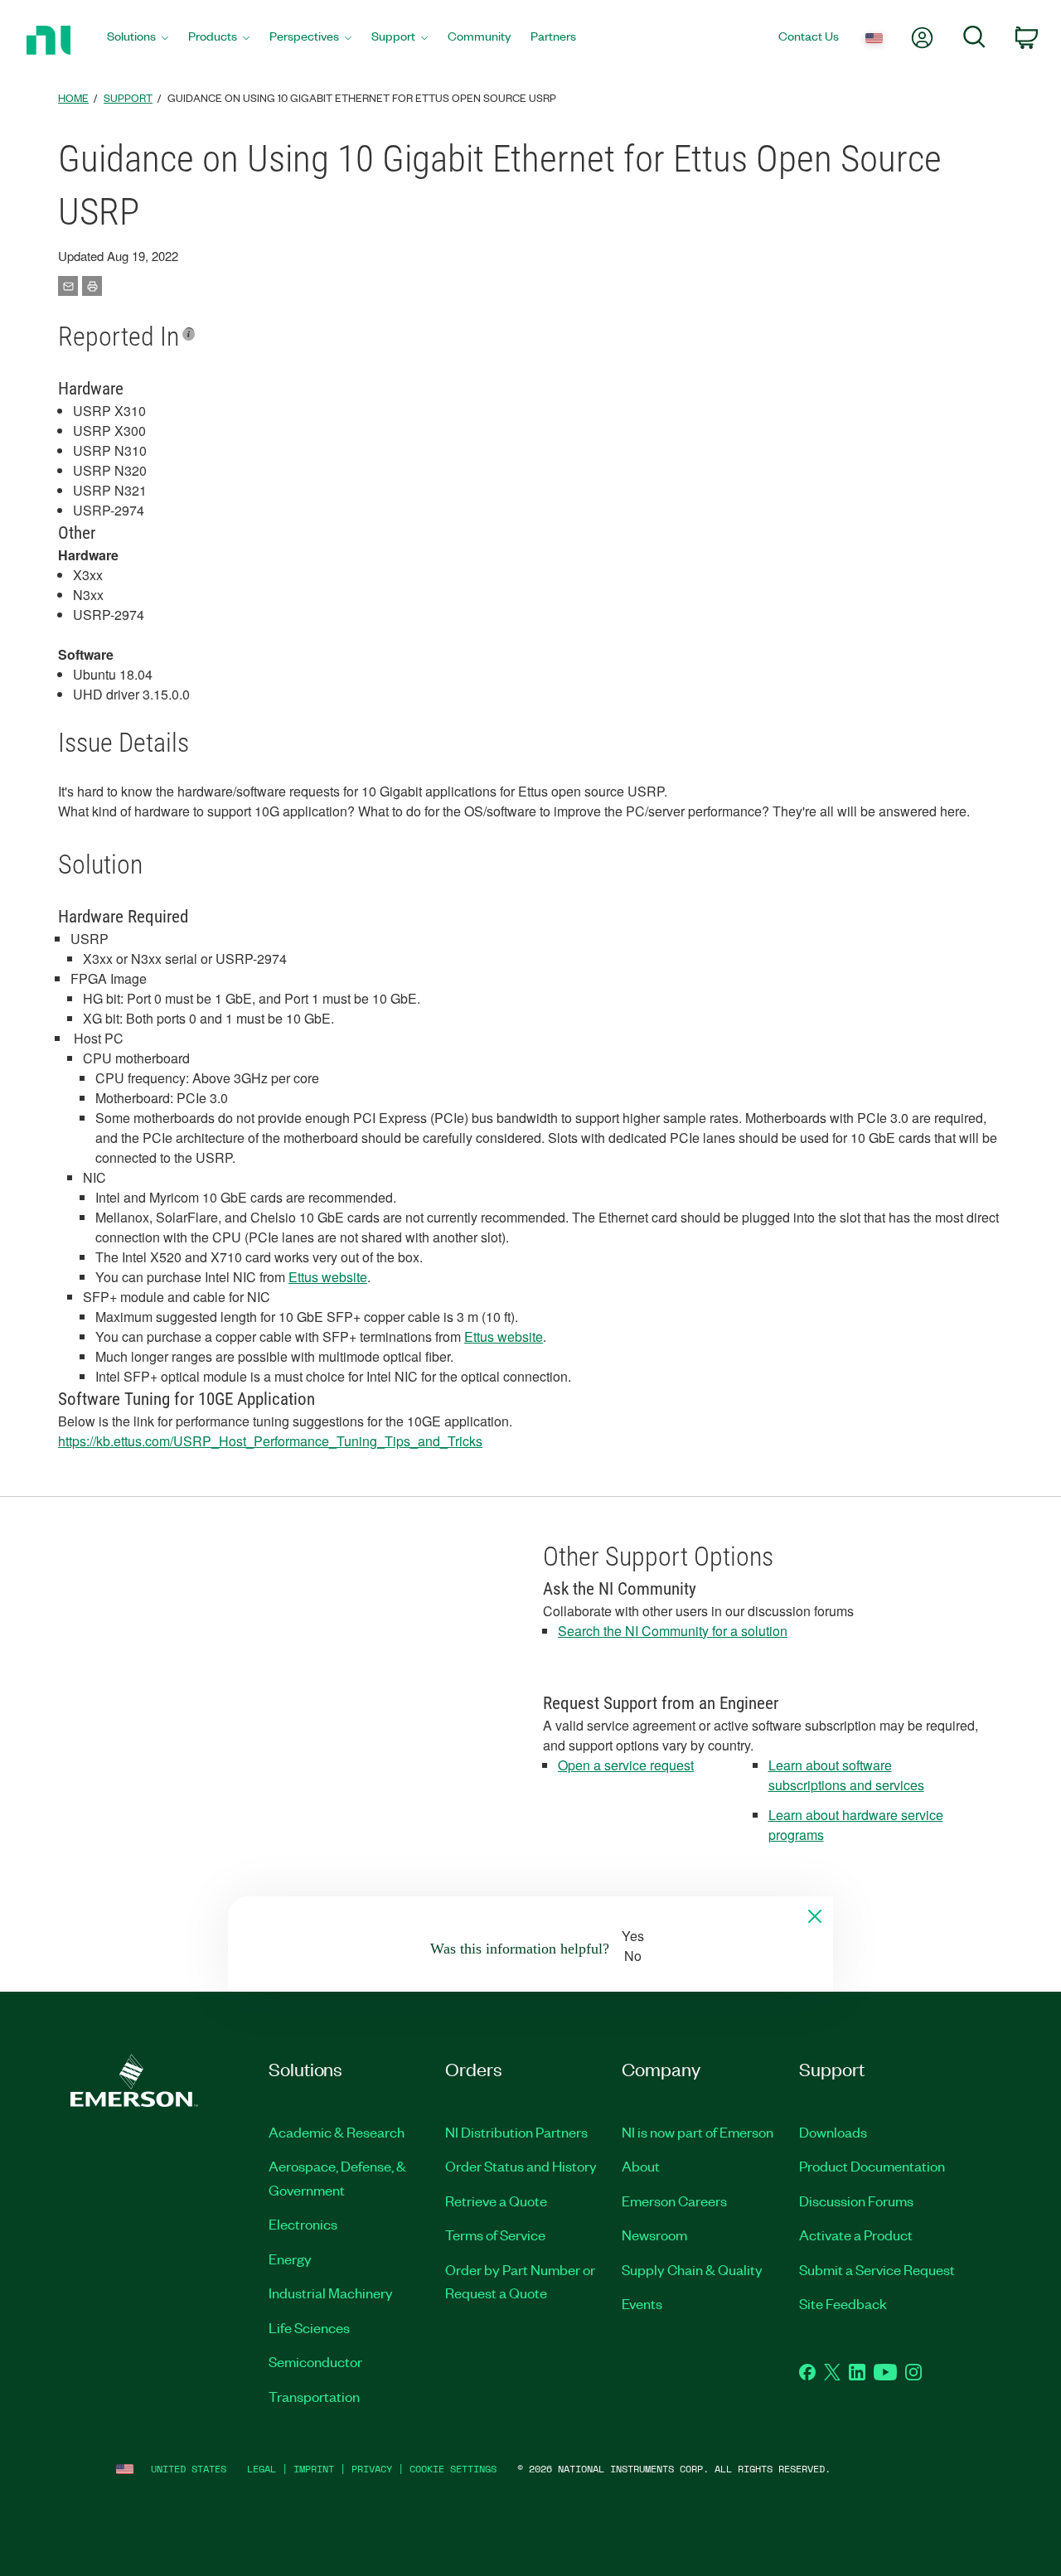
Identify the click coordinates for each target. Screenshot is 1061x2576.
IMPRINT (314, 2469)
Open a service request (626, 1765)
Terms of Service (495, 2235)
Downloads (833, 2132)
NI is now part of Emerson (698, 2132)
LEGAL (262, 2469)
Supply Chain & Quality (692, 2269)
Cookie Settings (453, 2469)
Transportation (314, 2396)
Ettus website (328, 1277)
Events (642, 2303)
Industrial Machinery (331, 2293)
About (641, 2166)
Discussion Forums (856, 2201)
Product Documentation (872, 2166)
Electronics (303, 2224)
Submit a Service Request (877, 2269)
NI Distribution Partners (516, 2132)
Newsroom (654, 2235)
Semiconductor (315, 2361)
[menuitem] (138, 40)
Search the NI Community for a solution (673, 1631)
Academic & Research (337, 2132)
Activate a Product (856, 2235)
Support (128, 97)
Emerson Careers (674, 2201)
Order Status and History (521, 2166)
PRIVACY (372, 2469)
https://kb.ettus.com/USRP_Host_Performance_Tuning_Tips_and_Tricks (270, 1441)
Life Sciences (309, 2327)
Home (73, 97)
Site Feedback (843, 2303)
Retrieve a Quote (496, 2201)
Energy (290, 2259)
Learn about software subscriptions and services (846, 1775)
